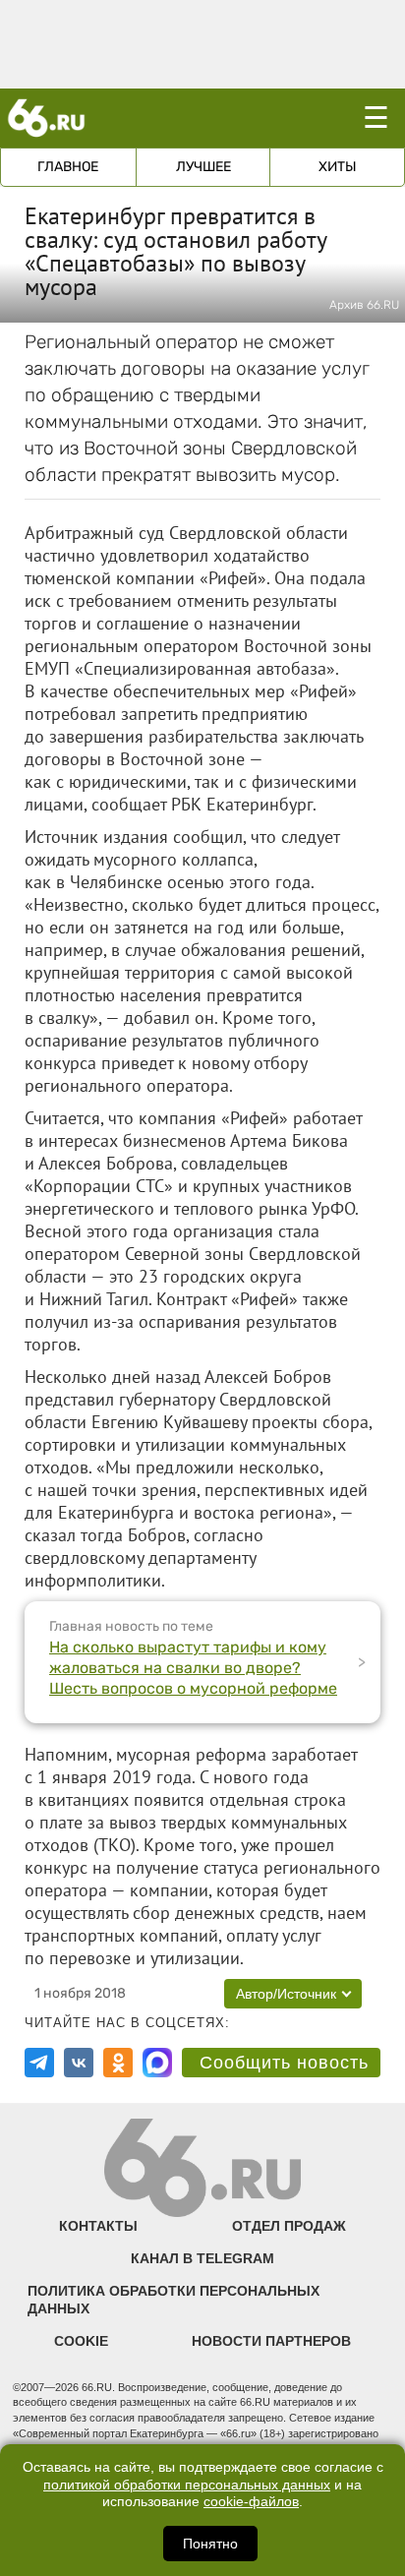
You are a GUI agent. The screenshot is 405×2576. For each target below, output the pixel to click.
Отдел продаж (289, 2226)
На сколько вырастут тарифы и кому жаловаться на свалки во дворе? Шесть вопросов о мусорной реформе (193, 1668)
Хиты (338, 167)
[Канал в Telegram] (39, 2063)
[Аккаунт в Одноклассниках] (118, 2063)
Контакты (98, 2226)
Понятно (210, 2544)
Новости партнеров (271, 2341)
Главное (68, 167)
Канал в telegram (202, 2258)
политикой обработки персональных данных (187, 2485)
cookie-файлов (251, 2502)
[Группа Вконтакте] (79, 2063)
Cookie (81, 2341)
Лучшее (203, 167)
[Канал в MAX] (157, 2063)
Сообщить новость (284, 2063)
